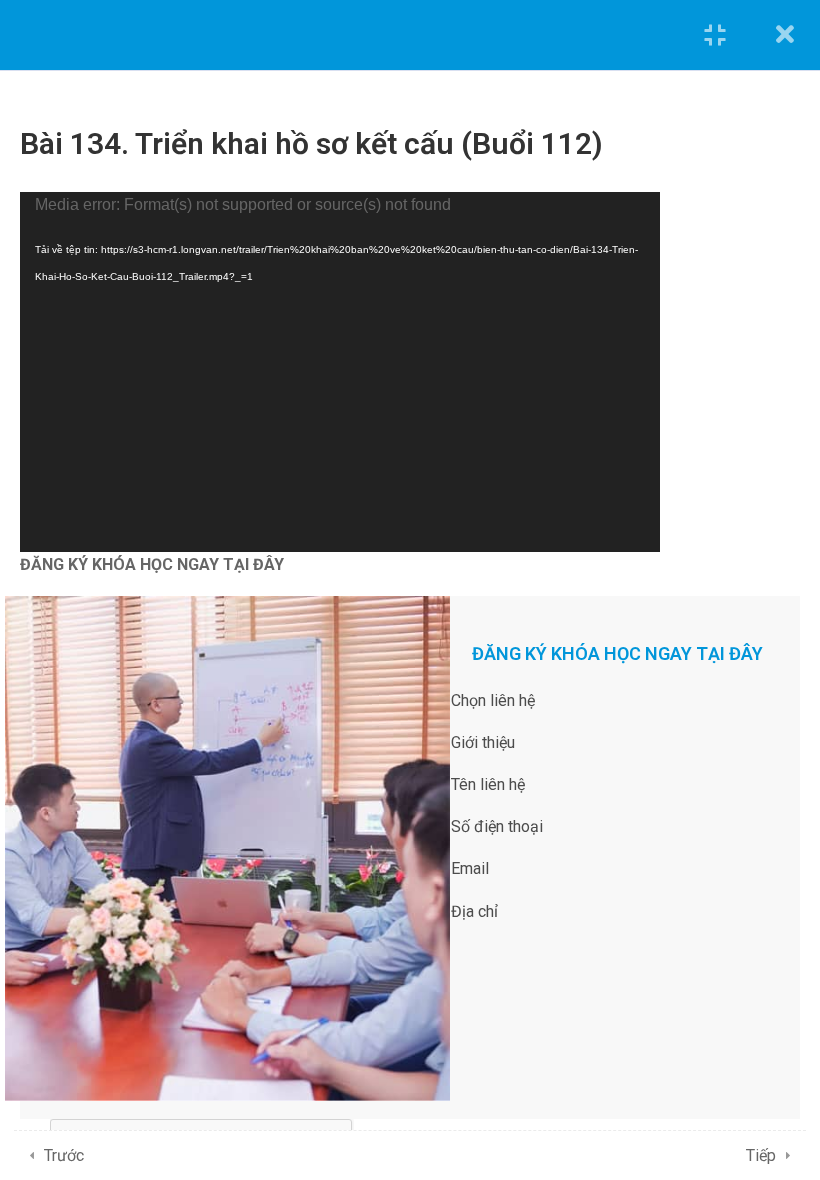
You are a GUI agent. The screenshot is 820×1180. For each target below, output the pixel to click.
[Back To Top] (780, 1145)
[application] (340, 372)
